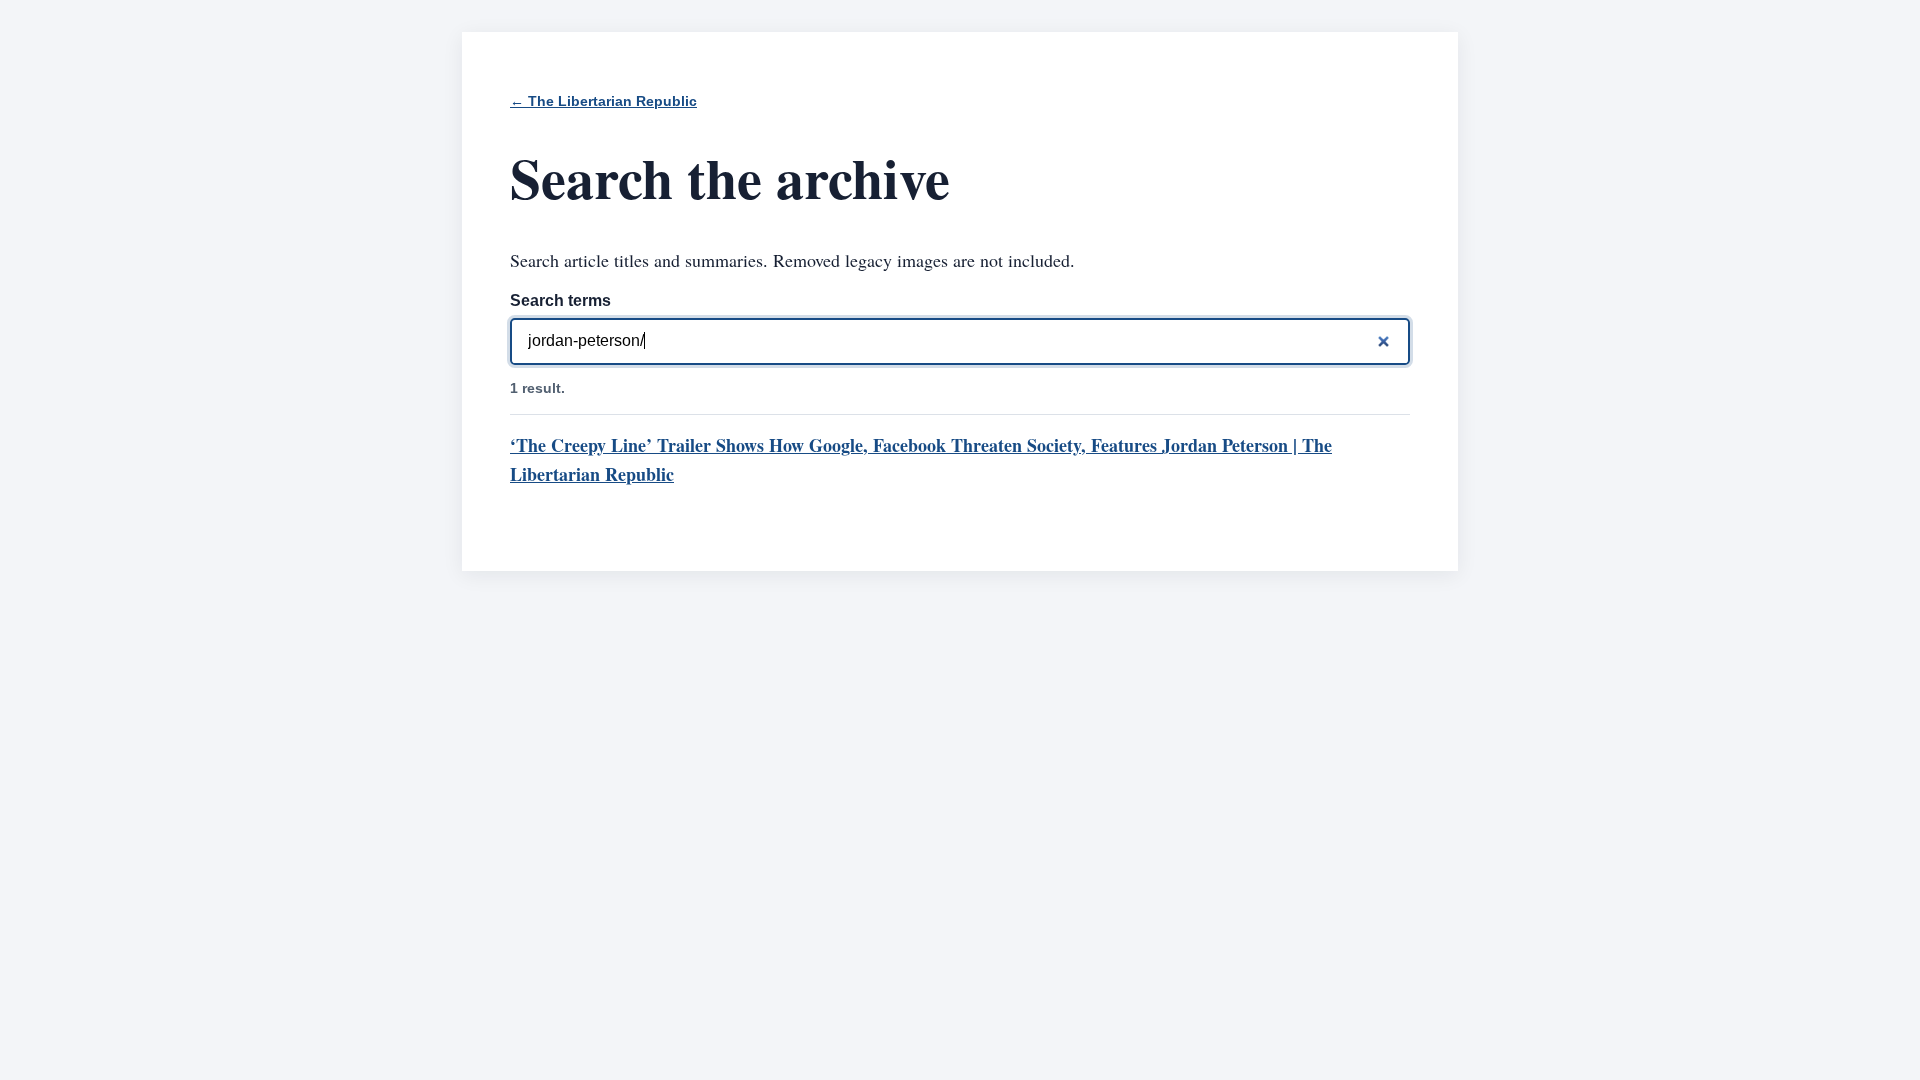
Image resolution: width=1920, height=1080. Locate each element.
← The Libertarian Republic (603, 101)
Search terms (560, 300)
